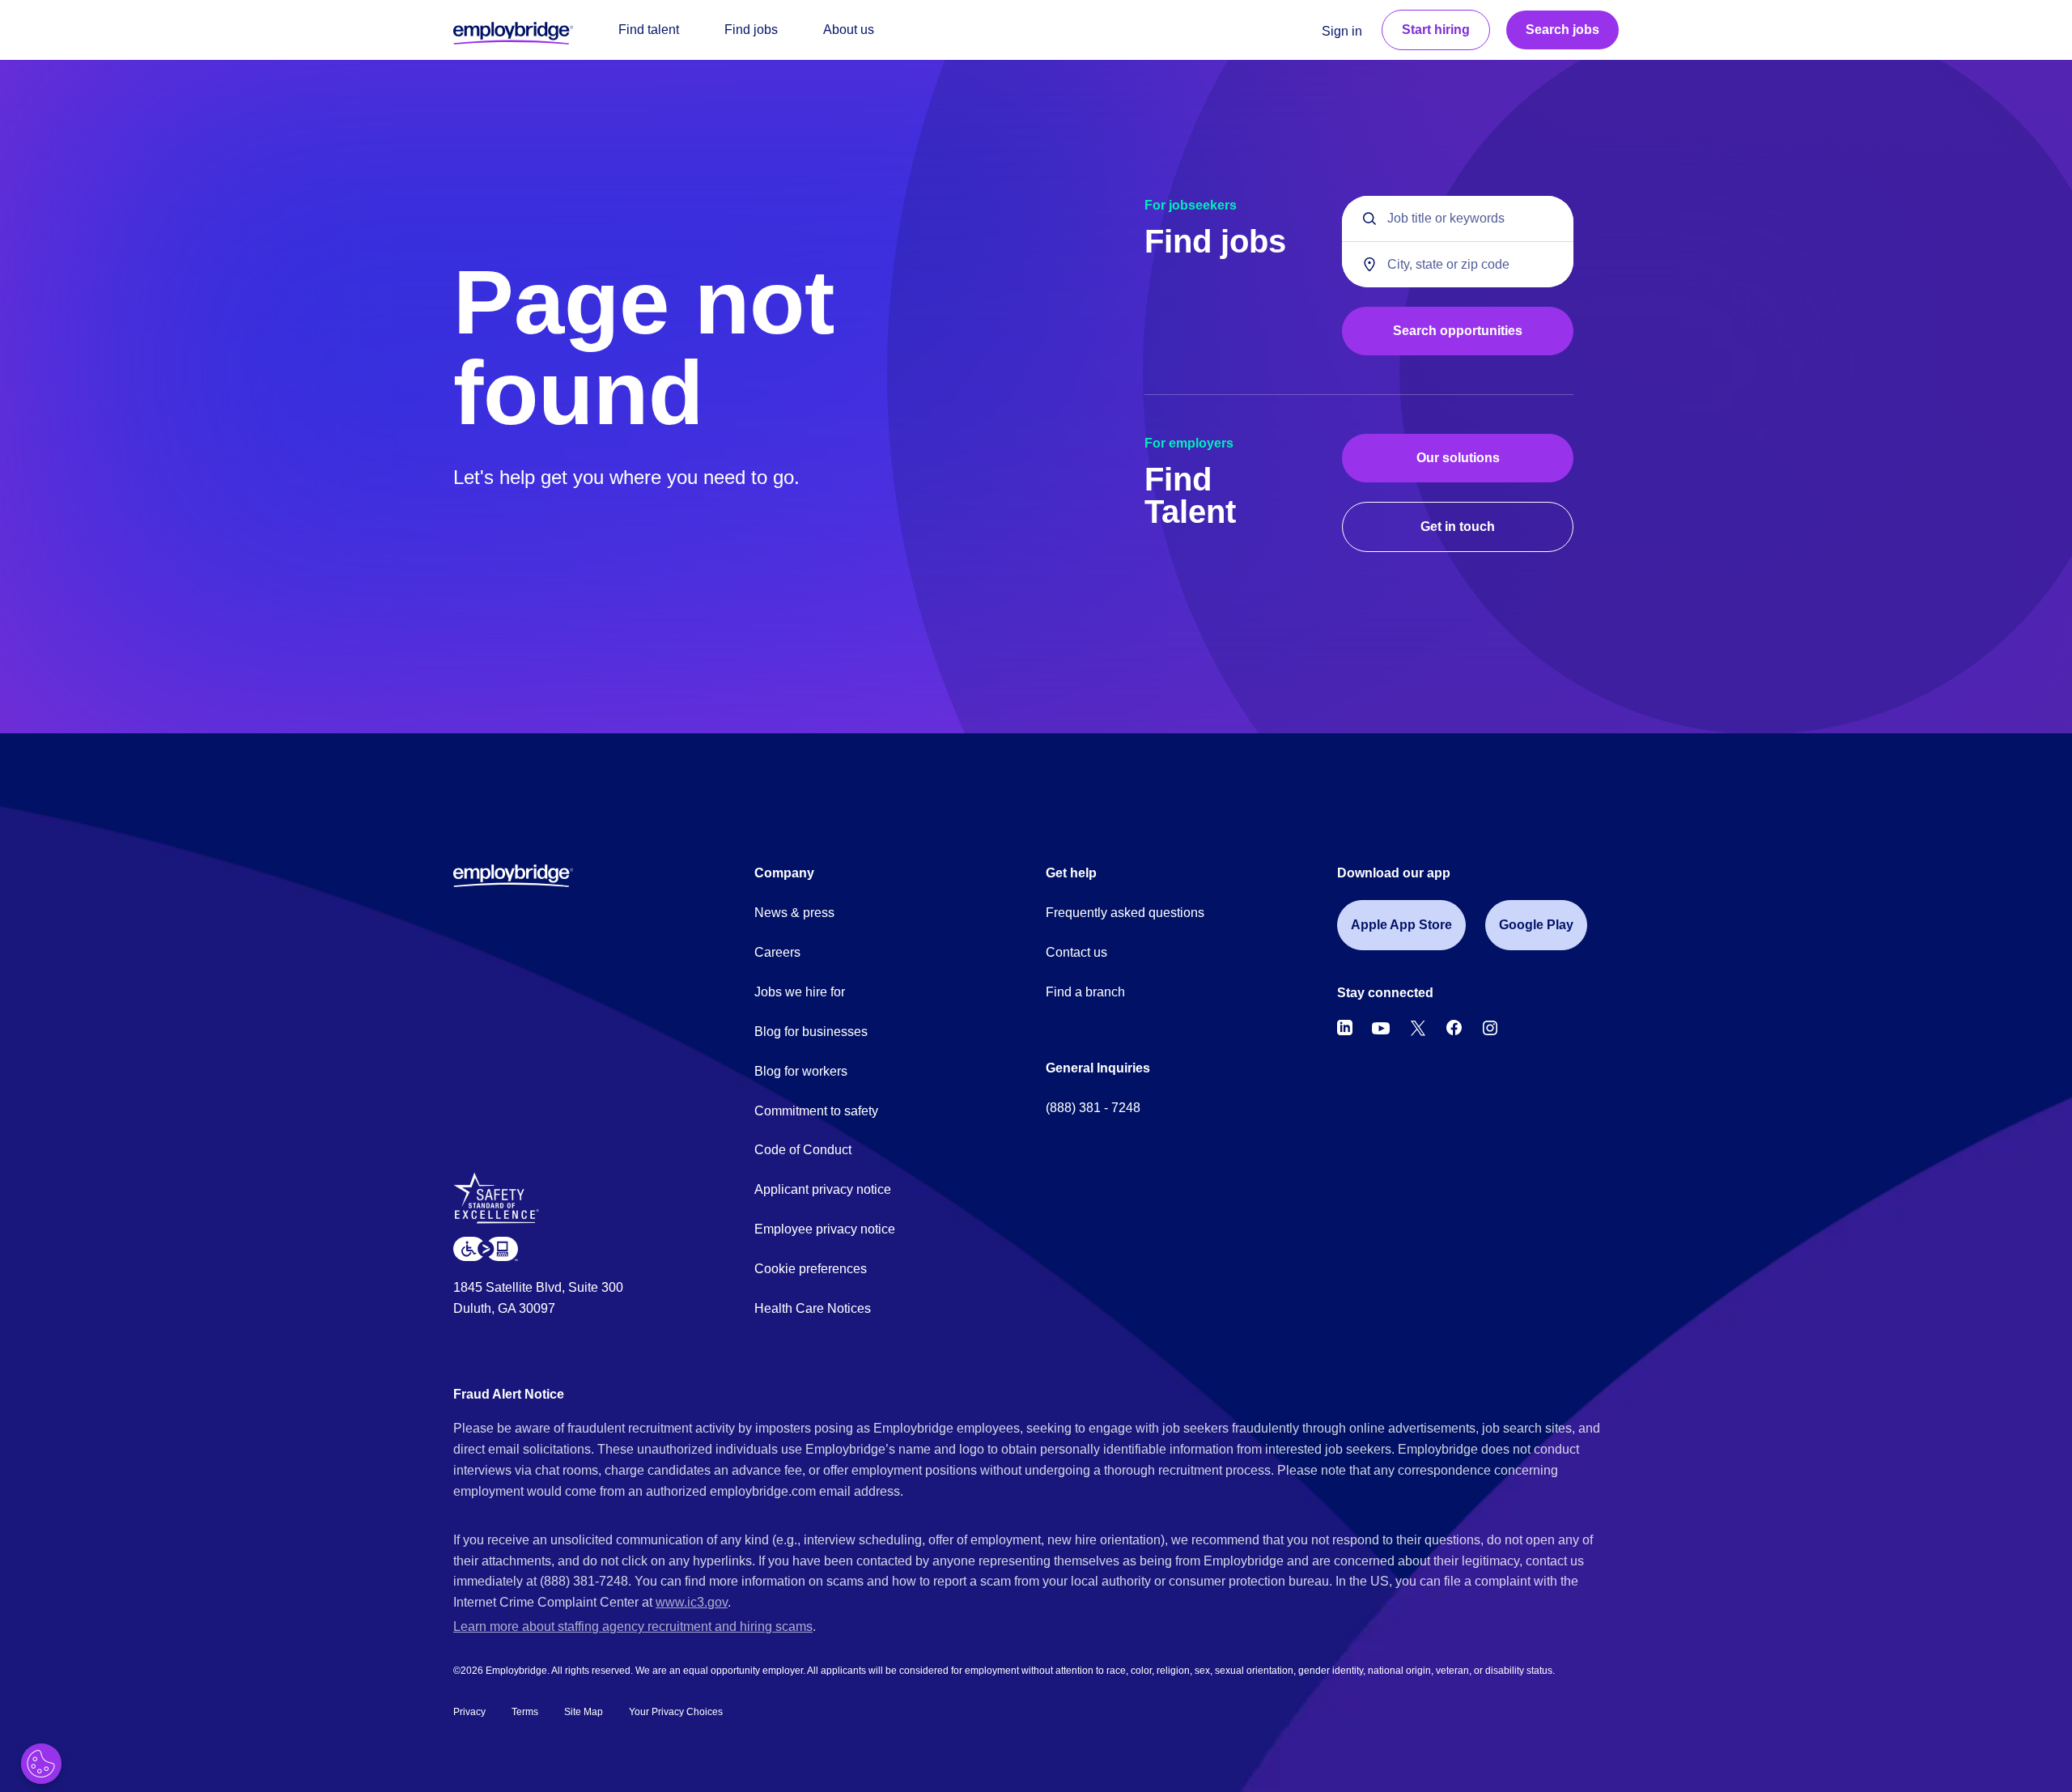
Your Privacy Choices (676, 1712)
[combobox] (1458, 264)
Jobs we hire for (800, 992)
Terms (525, 1712)
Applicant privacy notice (823, 1189)
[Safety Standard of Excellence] (502, 1204)
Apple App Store (1401, 925)
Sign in (1342, 31)
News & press (794, 913)
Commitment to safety (816, 1111)
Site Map (584, 1712)
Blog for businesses (811, 1032)
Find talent (649, 30)
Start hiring (1436, 30)
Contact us (1076, 952)
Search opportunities (1458, 331)
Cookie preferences (811, 1269)
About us (849, 30)
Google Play (1536, 925)
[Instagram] (1490, 1028)
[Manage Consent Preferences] (41, 1764)
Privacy (469, 1712)
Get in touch (1458, 527)
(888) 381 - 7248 (1093, 1108)
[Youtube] (1381, 1028)
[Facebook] (1454, 1028)
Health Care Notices (813, 1308)
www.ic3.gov (692, 1602)
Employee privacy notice (825, 1229)
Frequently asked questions (1125, 913)
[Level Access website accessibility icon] (486, 1248)
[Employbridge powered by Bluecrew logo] (513, 875)
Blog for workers (801, 1071)
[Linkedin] (1345, 1028)
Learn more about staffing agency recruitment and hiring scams (633, 1626)
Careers (777, 952)
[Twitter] (1418, 1028)
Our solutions (1458, 458)
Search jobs (1562, 30)
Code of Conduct (803, 1150)
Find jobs (751, 30)
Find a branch (1085, 992)
